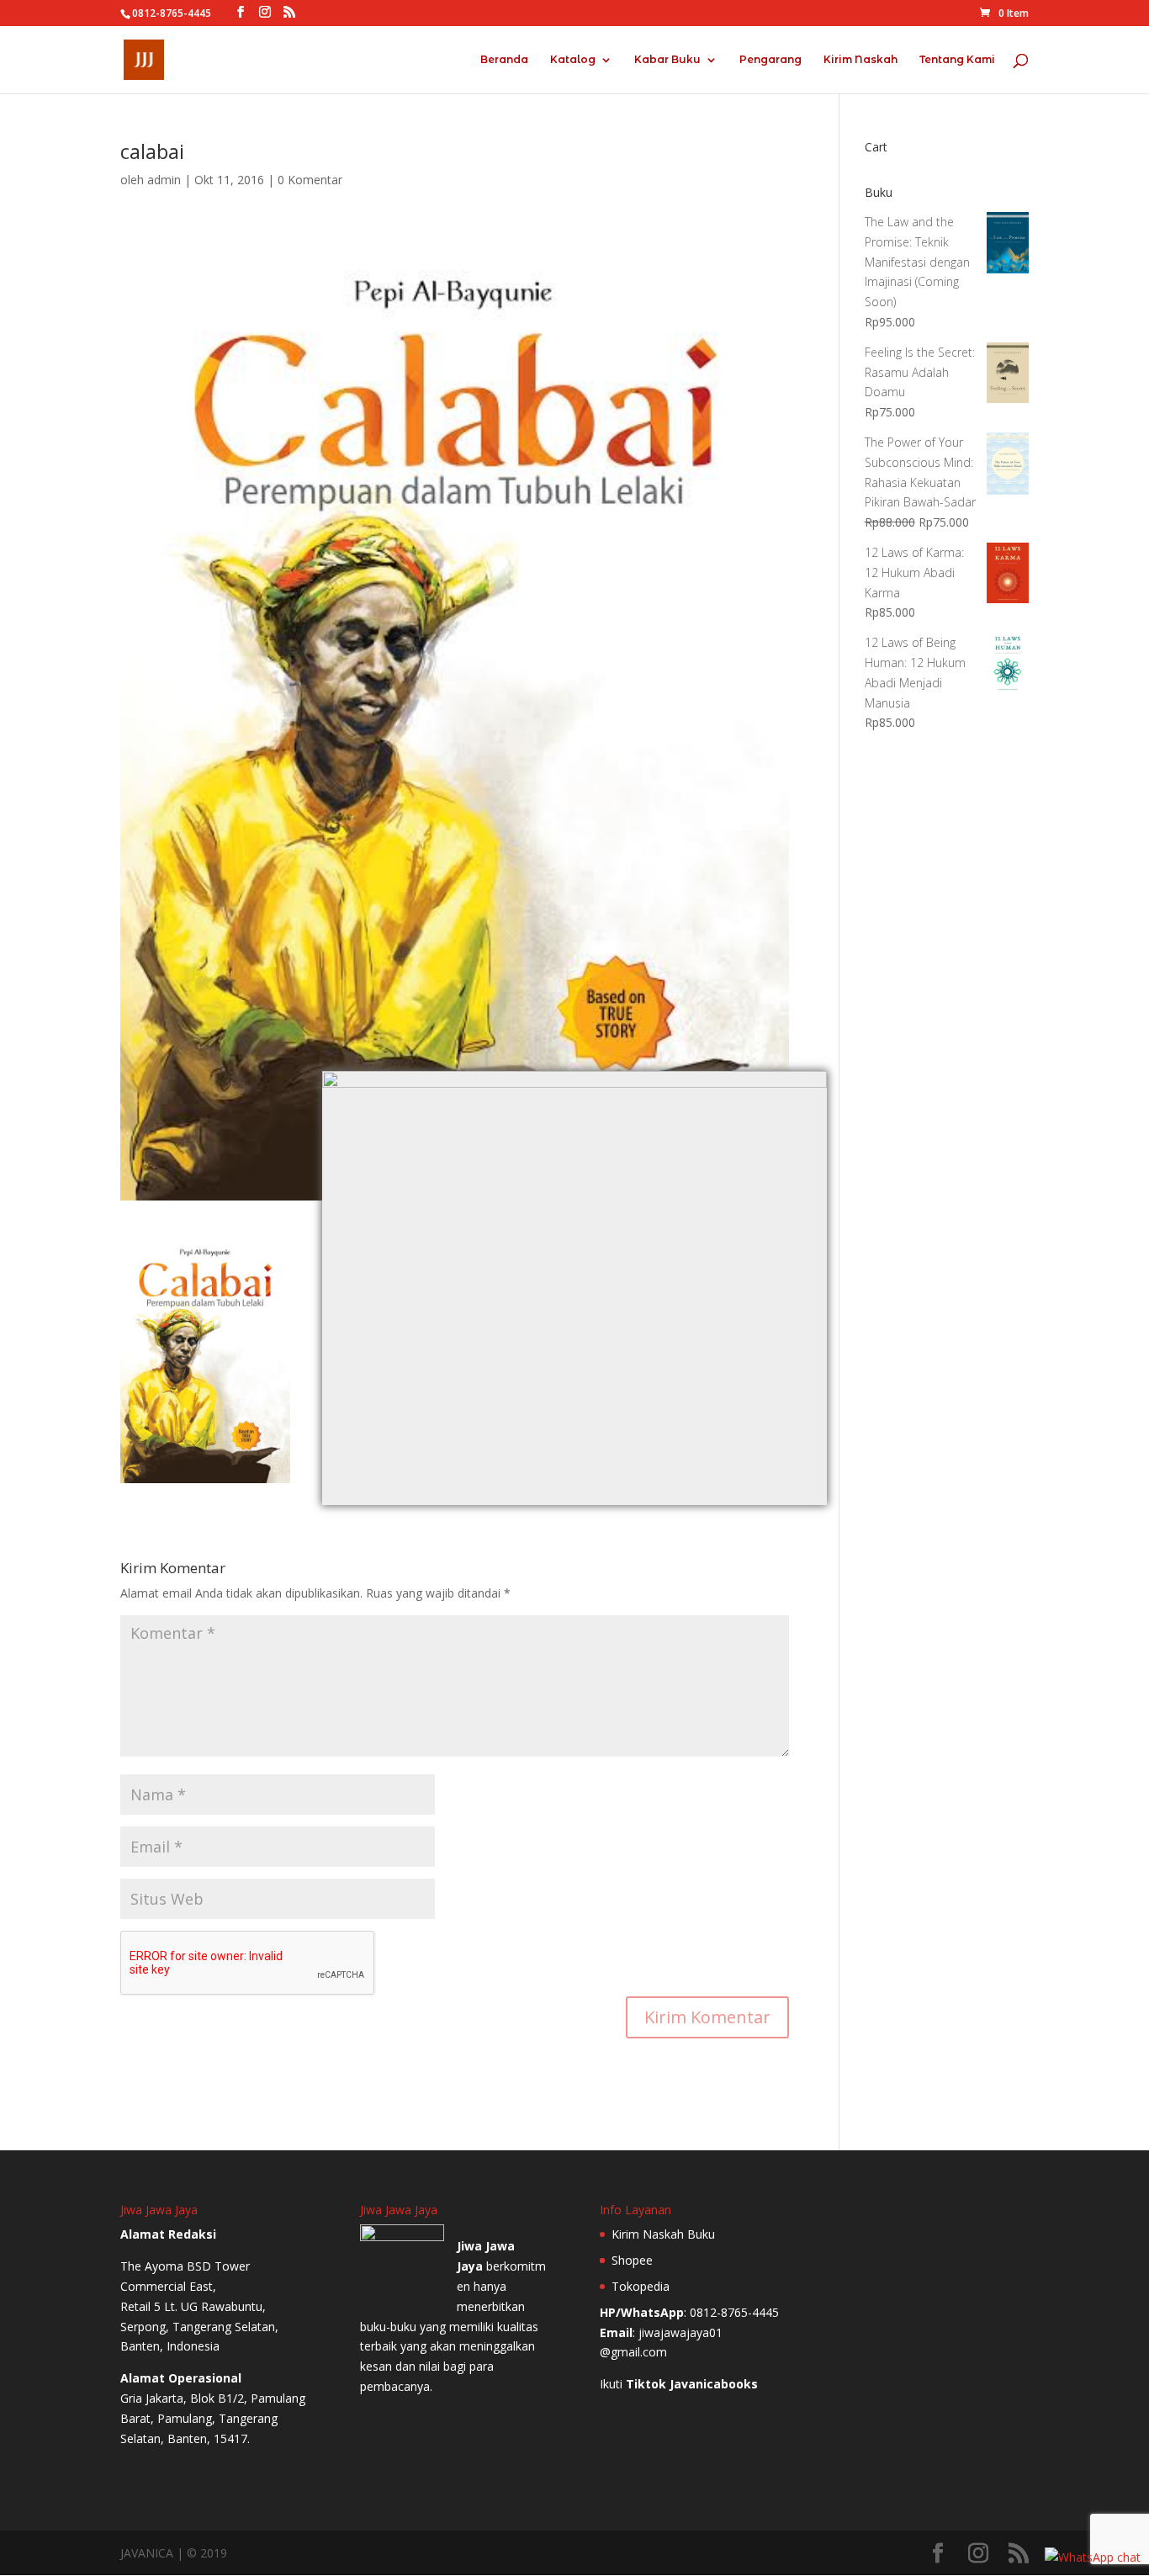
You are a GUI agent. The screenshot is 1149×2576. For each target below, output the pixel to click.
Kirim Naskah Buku (663, 2234)
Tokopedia (641, 2286)
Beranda (504, 60)
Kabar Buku (667, 60)
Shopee (632, 2260)
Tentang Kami (957, 60)
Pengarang (770, 60)
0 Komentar (310, 180)
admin (164, 180)
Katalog (573, 60)
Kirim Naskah (860, 60)
